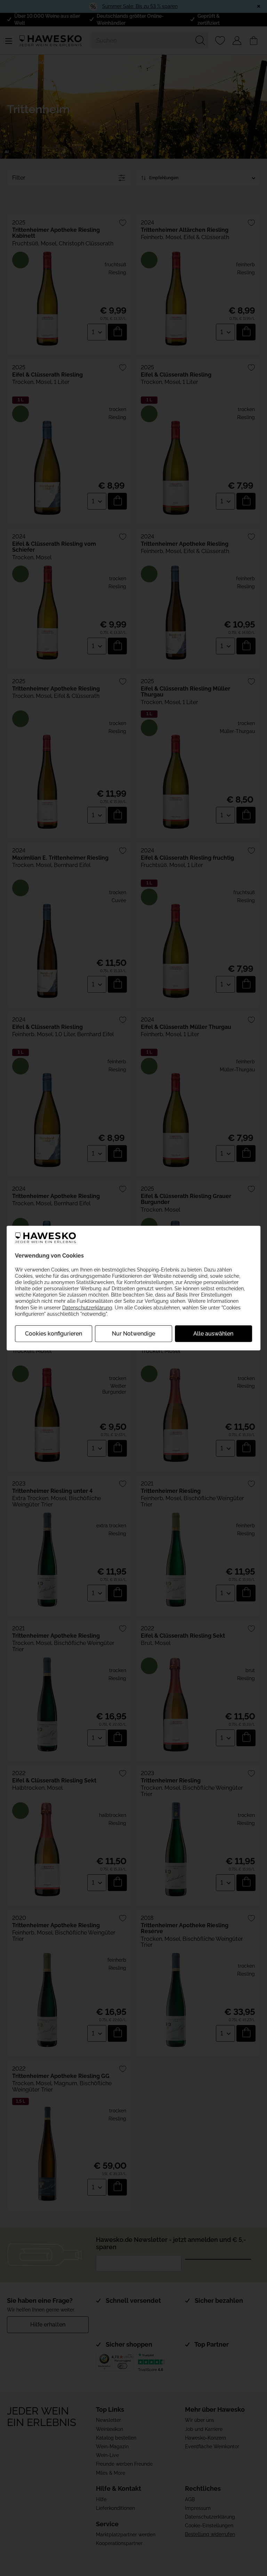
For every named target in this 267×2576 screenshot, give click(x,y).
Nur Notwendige (133, 1334)
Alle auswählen (213, 1334)
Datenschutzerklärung (87, 1307)
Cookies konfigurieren (54, 1334)
